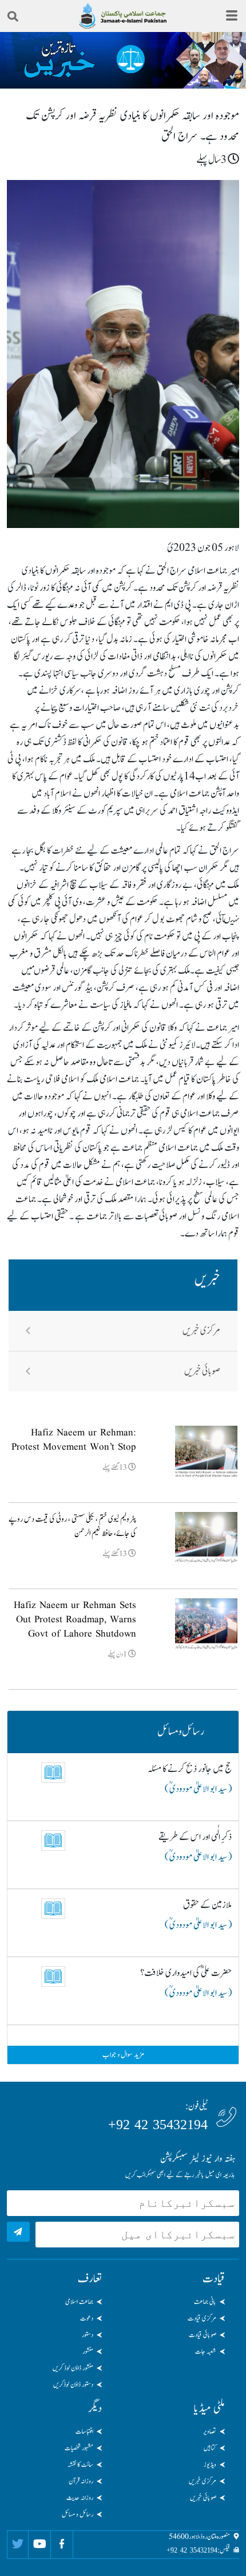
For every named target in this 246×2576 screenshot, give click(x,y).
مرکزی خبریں (201, 1331)
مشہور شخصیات (79, 2448)
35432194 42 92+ (158, 2125)
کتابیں (210, 2448)
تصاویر (210, 2431)
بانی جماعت (205, 2302)
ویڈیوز (210, 2465)
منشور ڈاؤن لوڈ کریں (73, 2368)
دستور (88, 2335)
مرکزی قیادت (202, 2318)
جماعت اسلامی (79, 2302)
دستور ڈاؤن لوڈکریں (73, 2385)
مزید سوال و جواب (123, 2055)
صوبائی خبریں (202, 1371)
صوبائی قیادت (203, 2335)
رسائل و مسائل (78, 2514)
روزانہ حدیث (80, 2498)
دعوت (87, 2318)
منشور (88, 2351)
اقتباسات (84, 2431)
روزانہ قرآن (81, 2481)
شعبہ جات (206, 2351)
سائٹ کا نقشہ (80, 2465)
